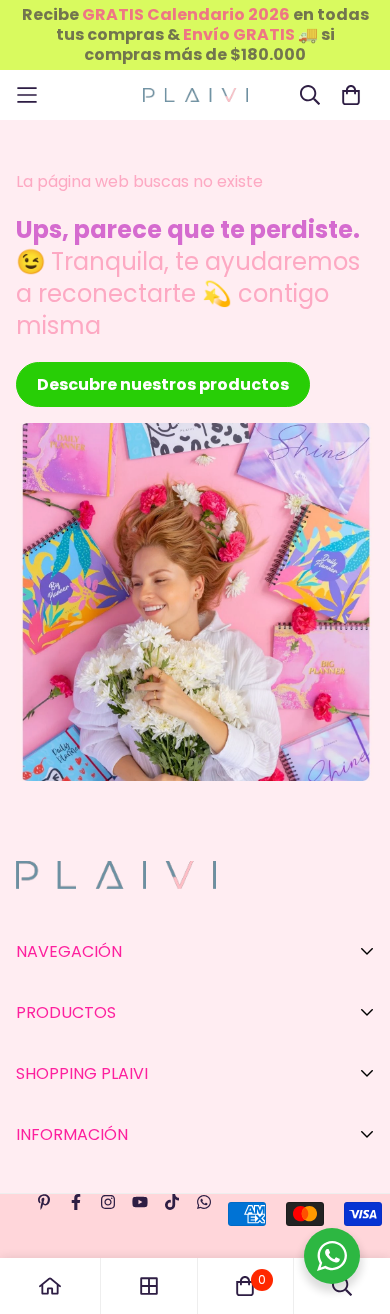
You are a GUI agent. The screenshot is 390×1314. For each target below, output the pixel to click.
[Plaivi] (195, 95)
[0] (245, 1286)
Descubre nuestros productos (163, 384)
